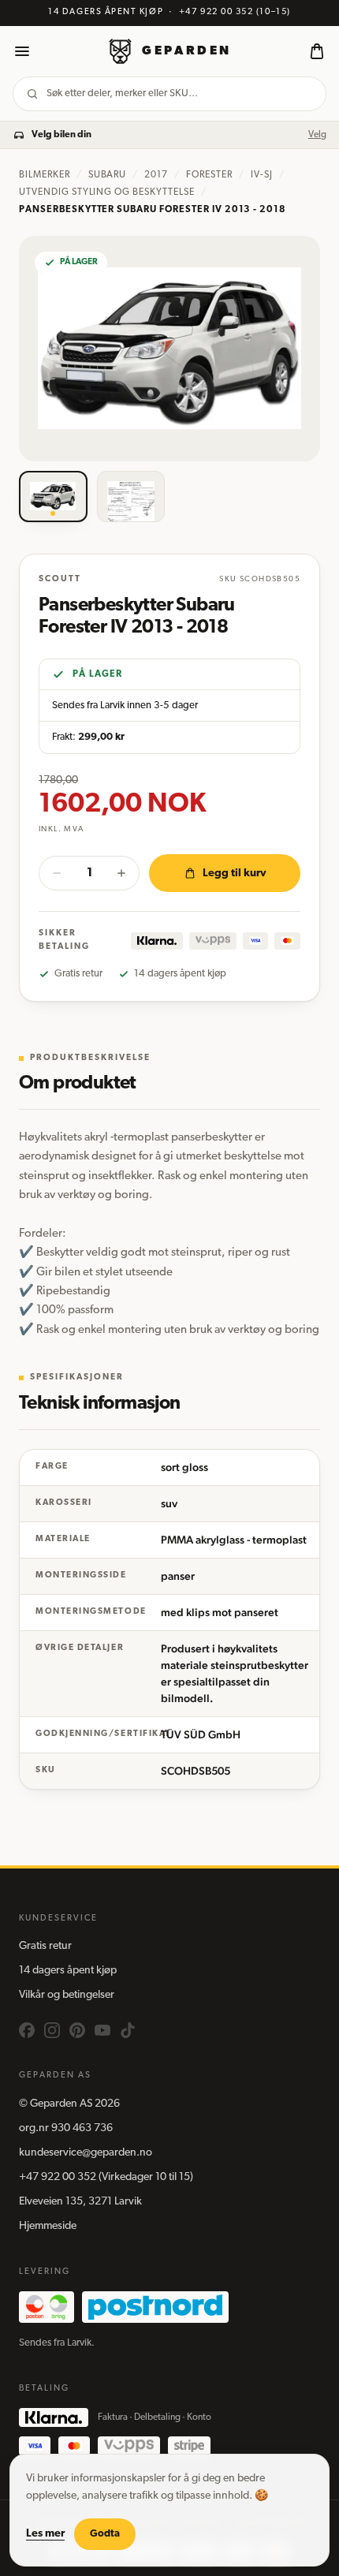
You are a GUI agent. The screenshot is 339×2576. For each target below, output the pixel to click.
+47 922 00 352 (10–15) (235, 12)
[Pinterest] (77, 2030)
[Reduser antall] (57, 873)
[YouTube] (102, 2030)
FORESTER (209, 175)
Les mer (45, 2534)
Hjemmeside (48, 2226)
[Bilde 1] (53, 497)
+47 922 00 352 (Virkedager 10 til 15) (106, 2177)
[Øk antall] (121, 873)
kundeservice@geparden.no (86, 2153)
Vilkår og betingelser (67, 1995)
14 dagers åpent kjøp (68, 1971)
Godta (105, 2534)
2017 (156, 175)
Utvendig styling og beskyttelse (107, 192)
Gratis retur (45, 1946)
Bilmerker (45, 175)
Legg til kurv (235, 874)
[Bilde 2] (131, 497)
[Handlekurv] (317, 51)
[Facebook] (27, 2030)
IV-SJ (262, 175)
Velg (317, 135)
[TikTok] (128, 2030)
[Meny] (22, 51)
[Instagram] (52, 2030)
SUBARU (108, 175)
